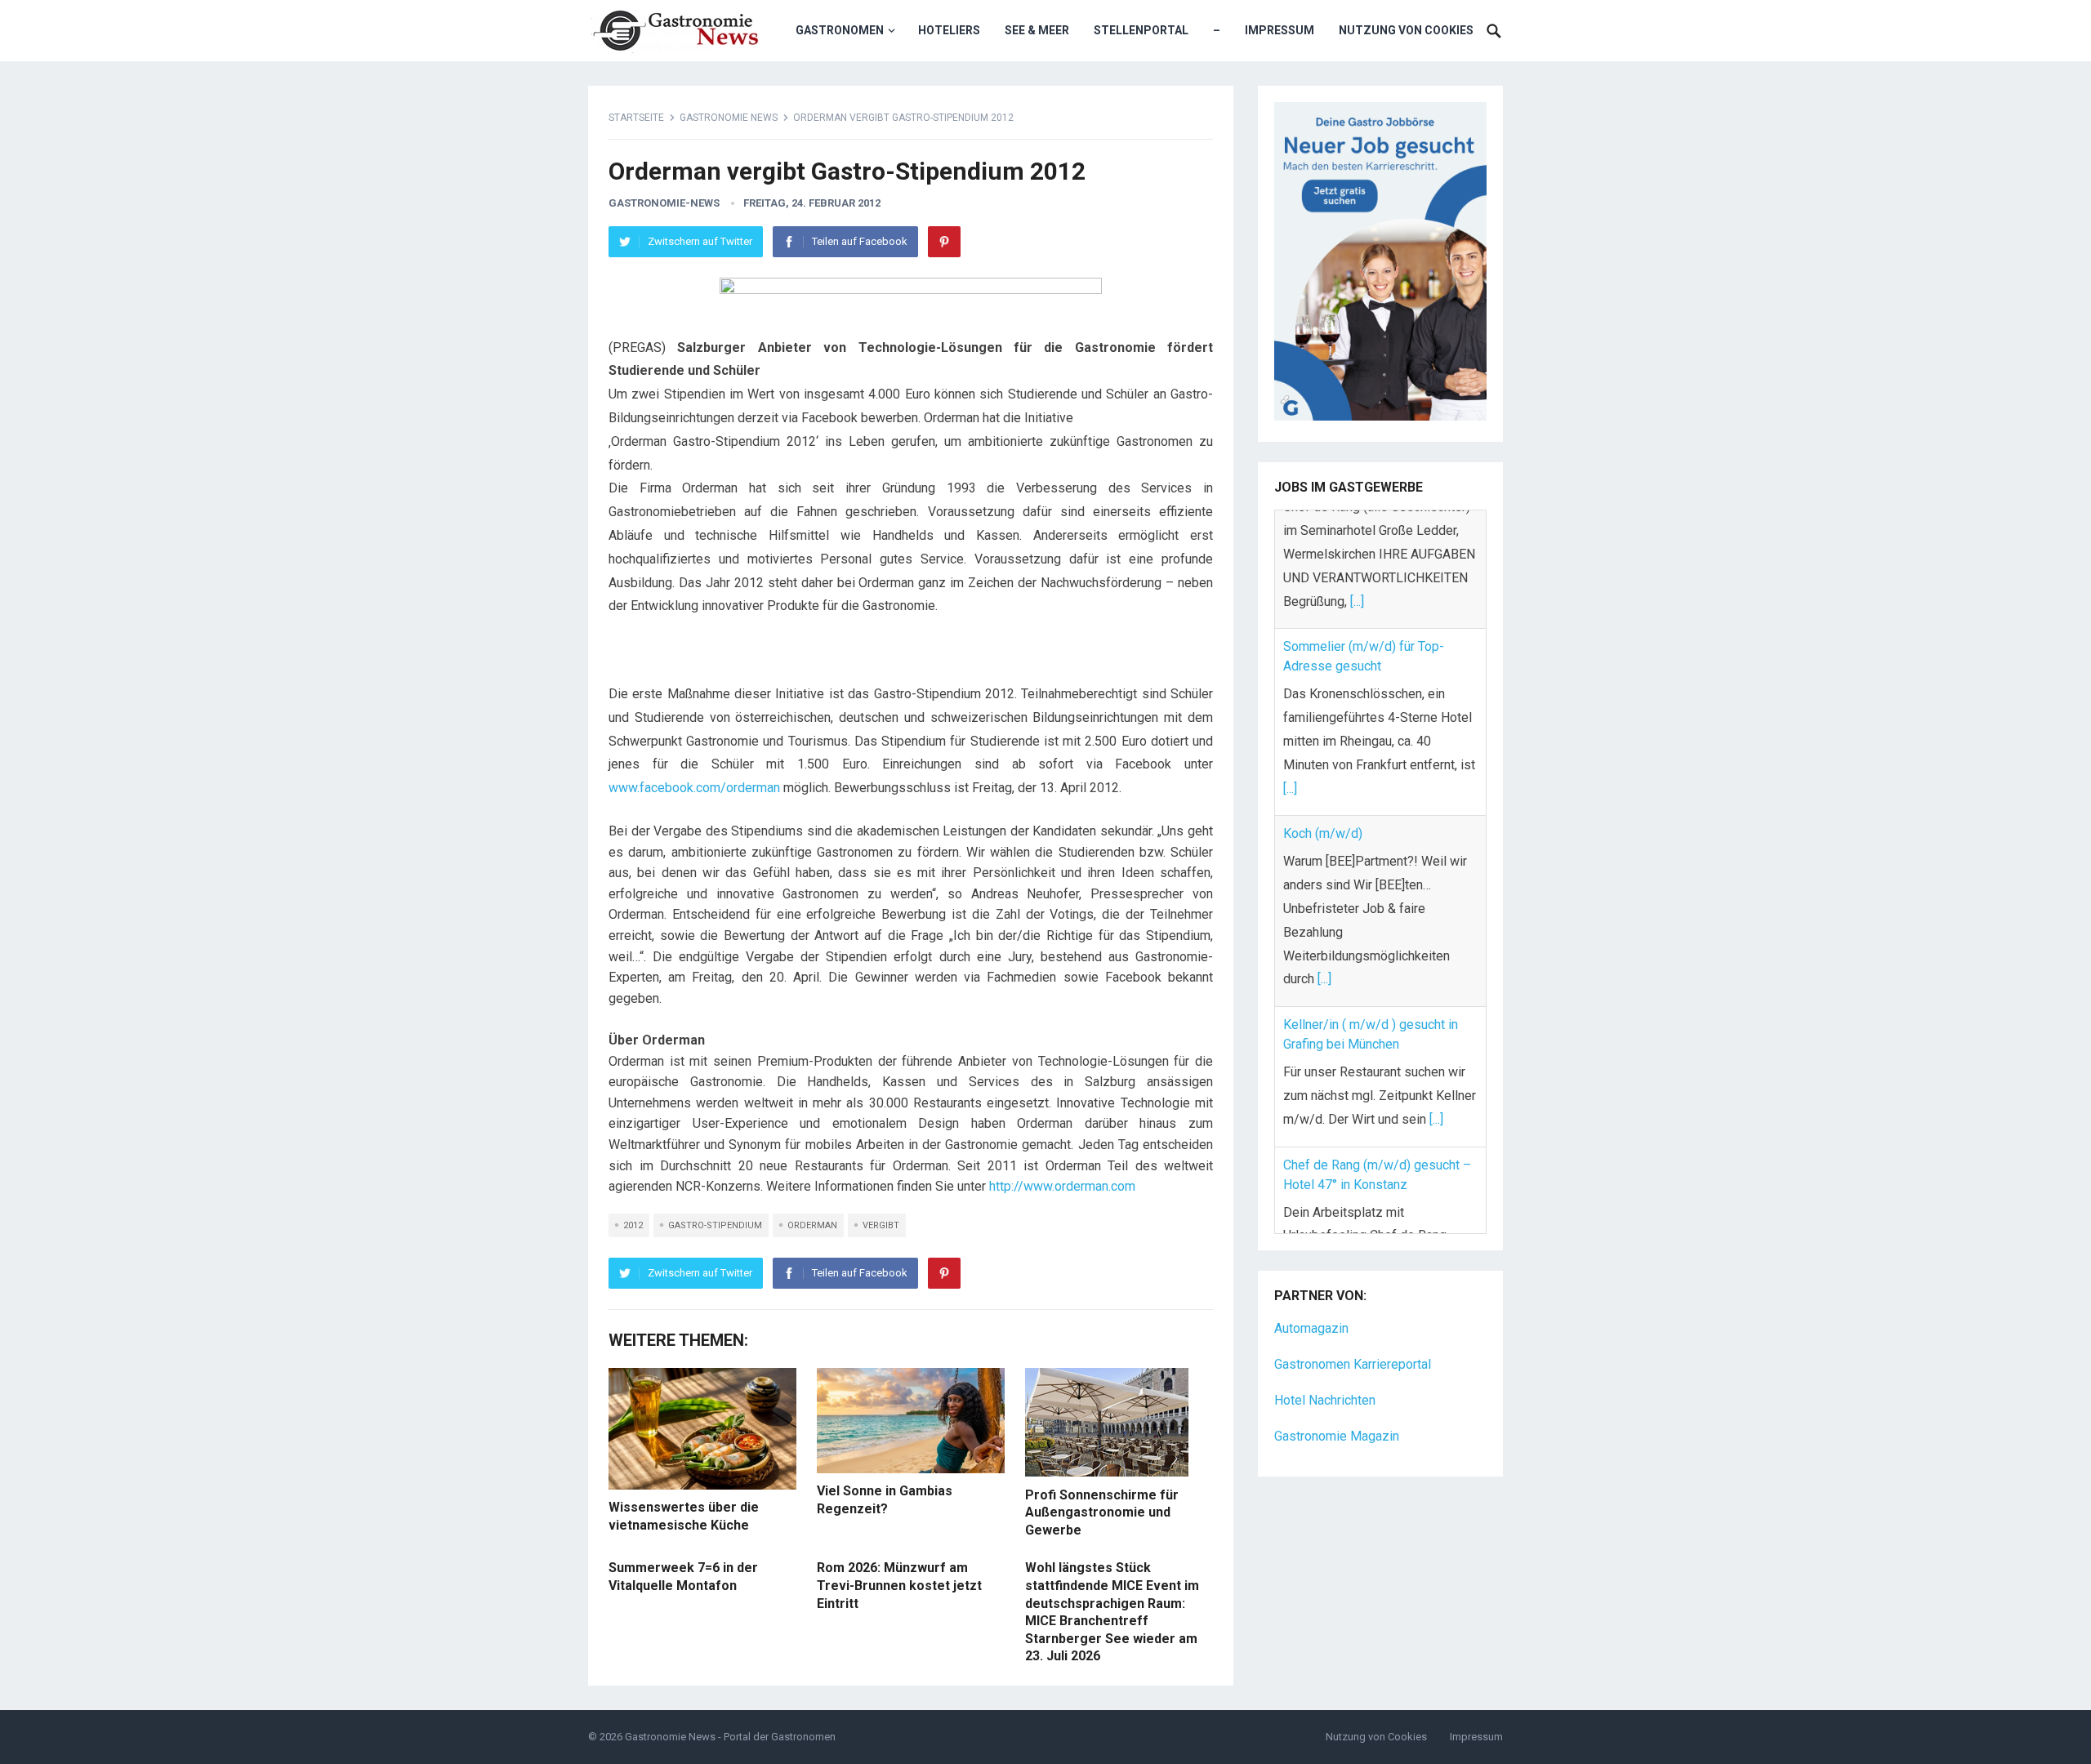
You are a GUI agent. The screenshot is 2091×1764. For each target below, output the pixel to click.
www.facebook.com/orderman (694, 788)
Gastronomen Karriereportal (1353, 1321)
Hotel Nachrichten (1325, 1357)
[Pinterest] (944, 242)
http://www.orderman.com (1064, 1186)
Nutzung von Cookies (1406, 30)
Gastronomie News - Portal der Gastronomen (730, 1737)
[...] (1290, 669)
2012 (633, 1225)
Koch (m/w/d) (1323, 715)
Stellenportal (1141, 30)
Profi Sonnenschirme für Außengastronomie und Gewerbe (1102, 1512)
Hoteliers (949, 30)
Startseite (636, 118)
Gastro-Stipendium (715, 1225)
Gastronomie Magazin (1337, 1393)
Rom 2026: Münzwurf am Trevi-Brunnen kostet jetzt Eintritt (899, 1585)
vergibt (881, 1225)
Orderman (812, 1225)
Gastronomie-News (664, 203)
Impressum (1280, 30)
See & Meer (1037, 30)
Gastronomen (840, 30)
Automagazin (1311, 1286)
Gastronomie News (729, 118)
